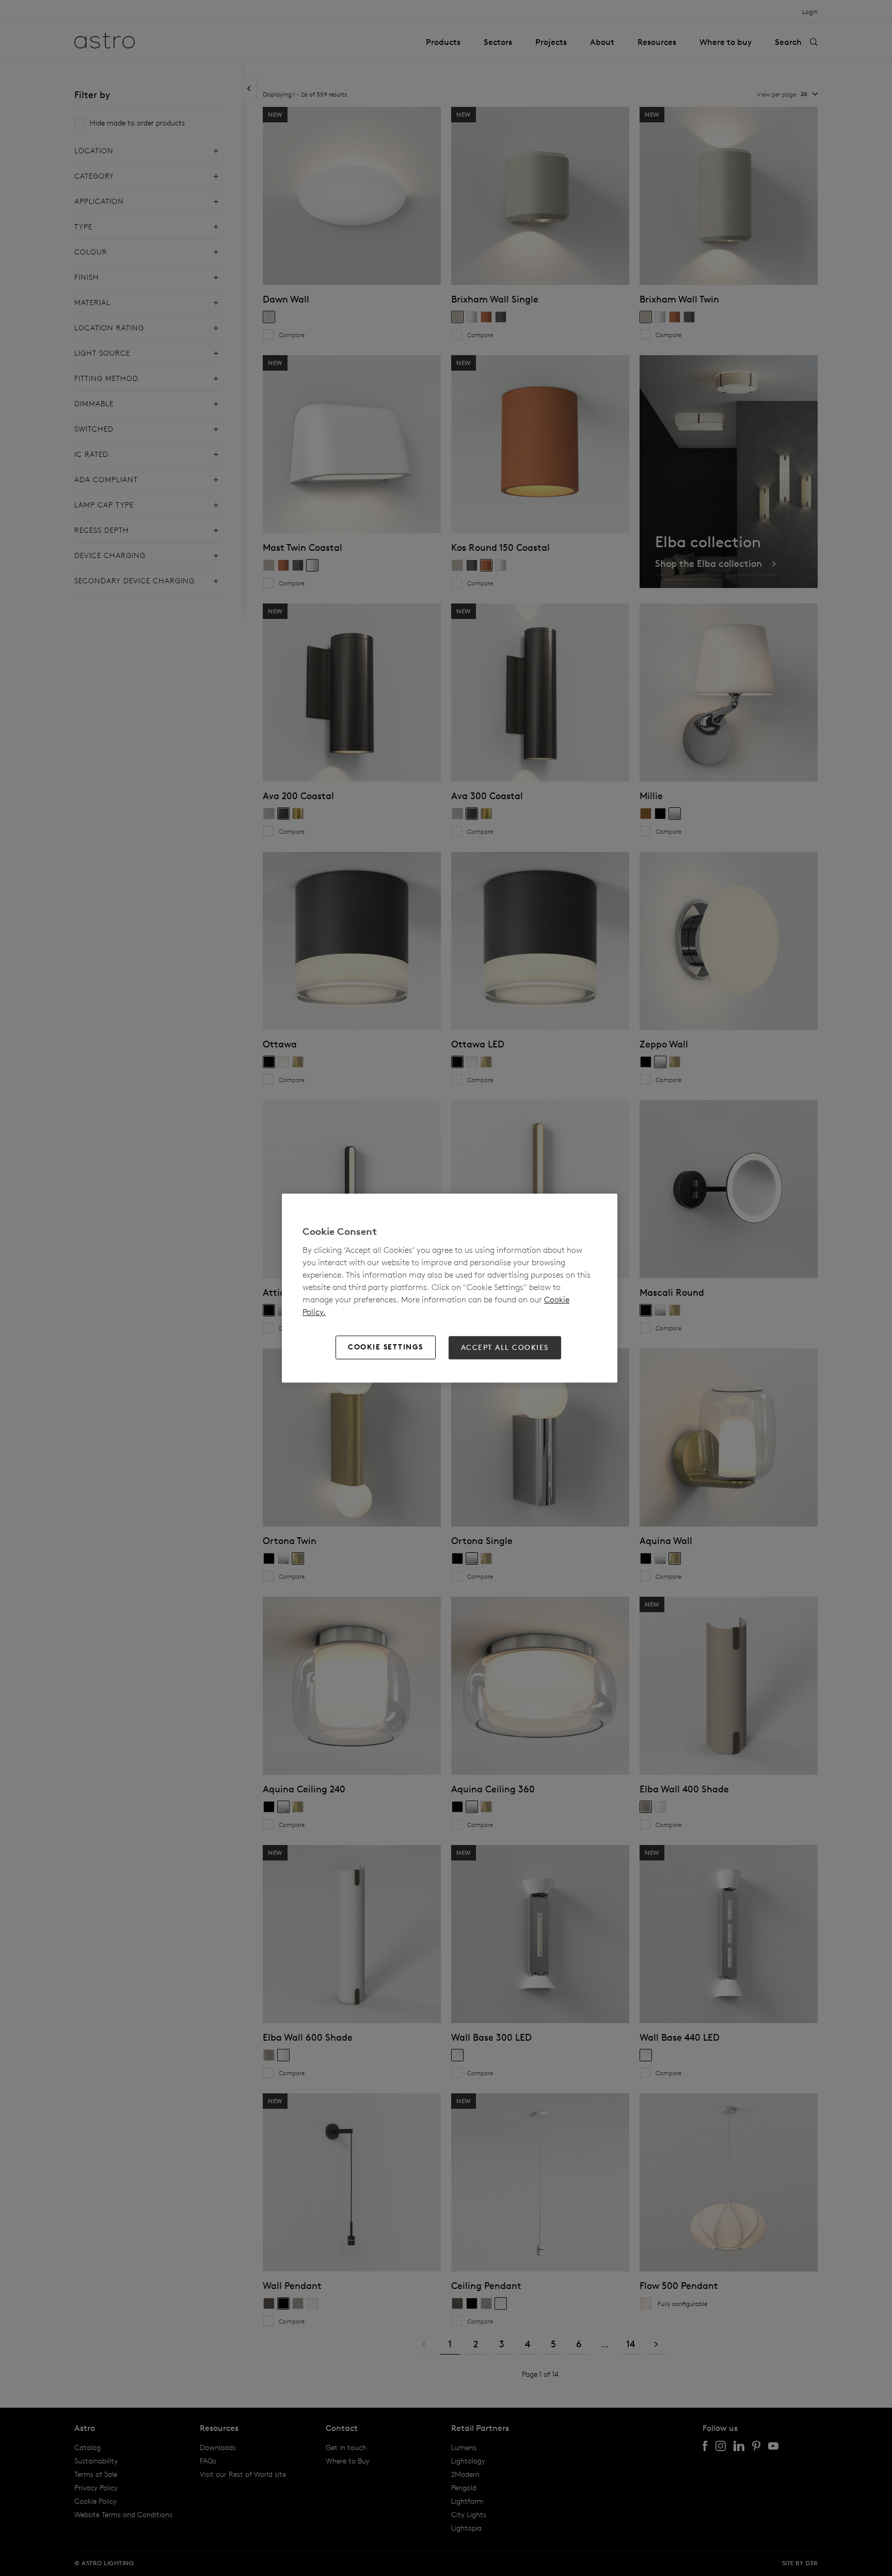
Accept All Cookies (505, 1347)
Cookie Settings (386, 1347)
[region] (450, 1288)
